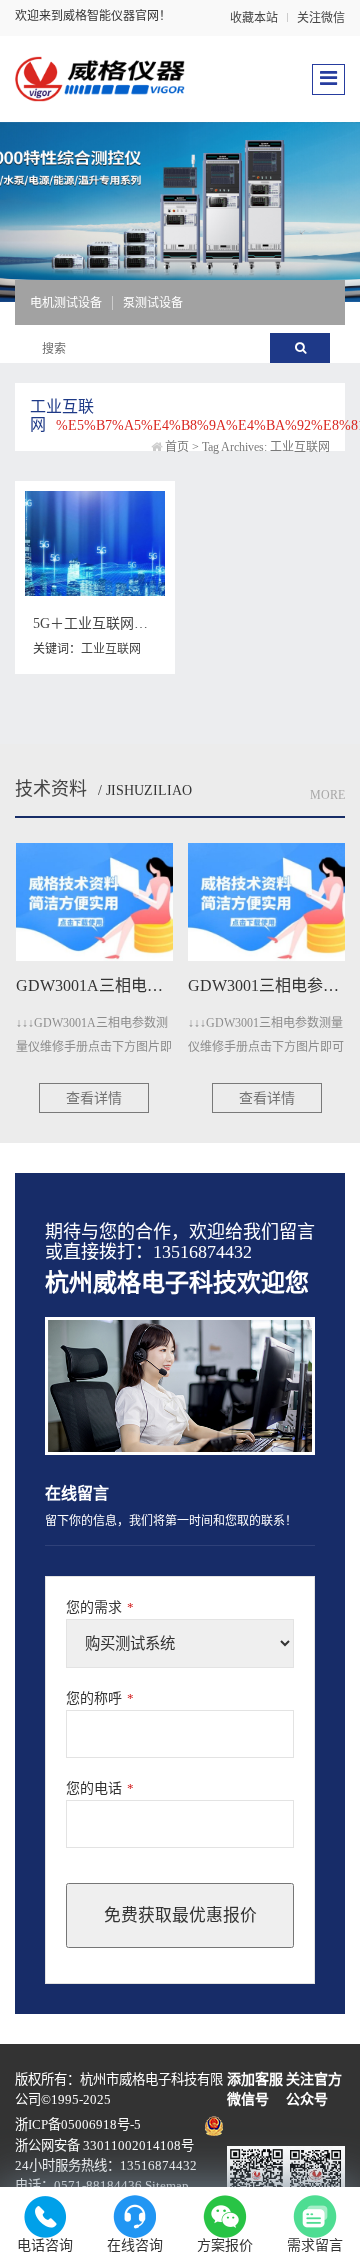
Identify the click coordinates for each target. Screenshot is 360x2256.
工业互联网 (111, 649)
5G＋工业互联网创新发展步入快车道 (146, 623)
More (327, 795)
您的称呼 (100, 1698)
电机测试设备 (66, 303)
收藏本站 (254, 18)
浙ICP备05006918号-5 (78, 2124)
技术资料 (51, 789)
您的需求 (100, 1607)
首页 (177, 447)
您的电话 (100, 1788)
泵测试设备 (153, 303)
